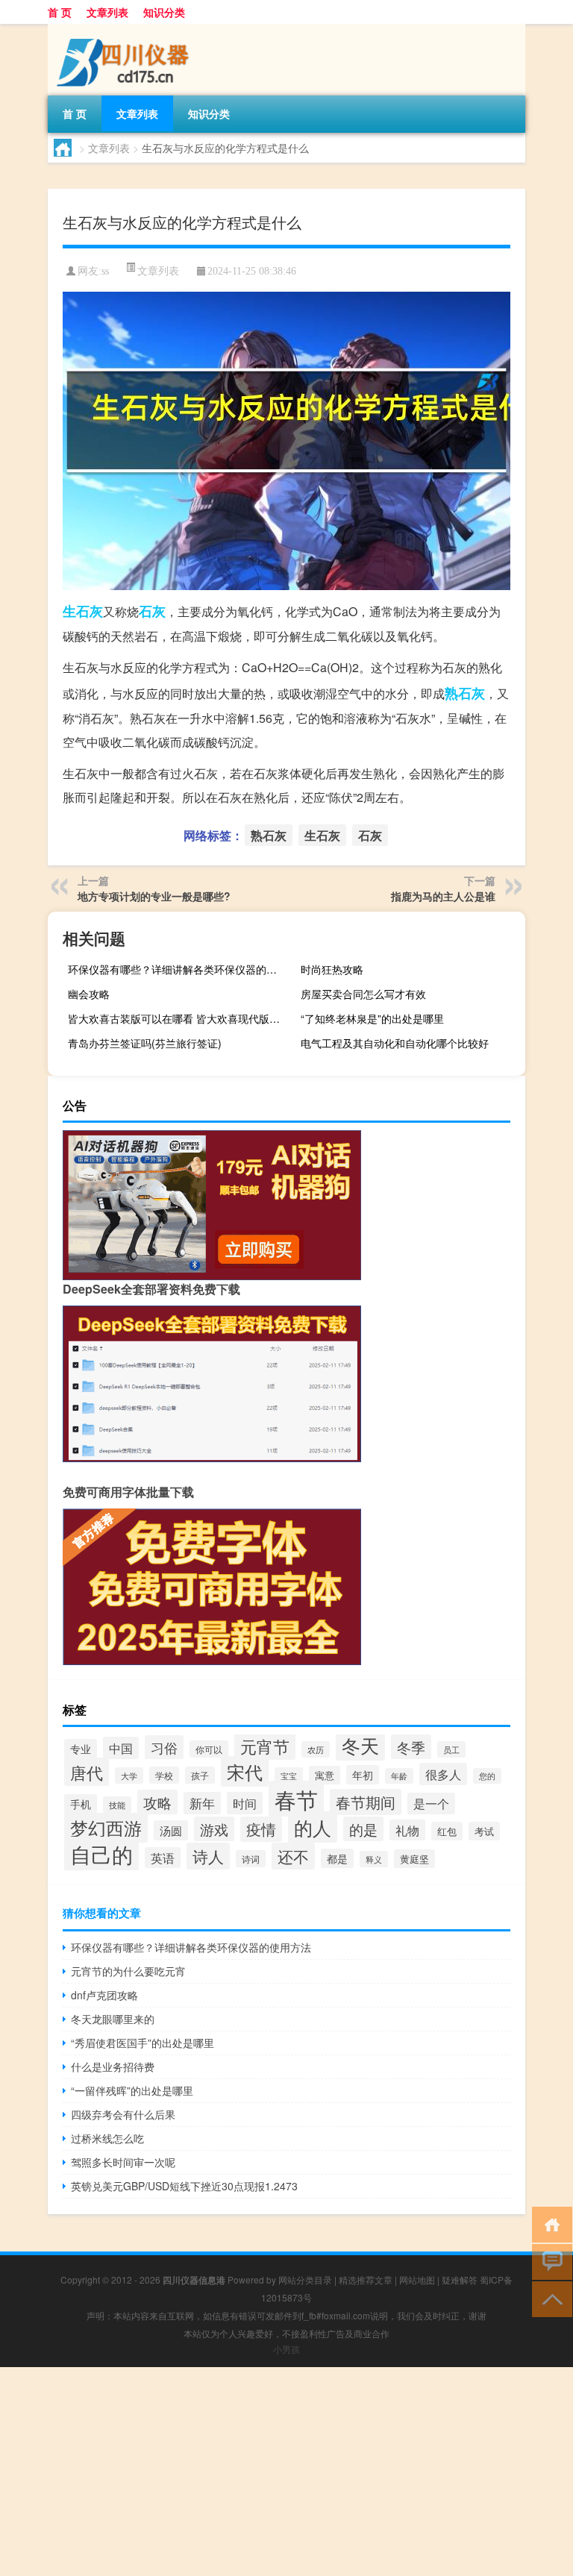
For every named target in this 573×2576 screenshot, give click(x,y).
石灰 (152, 611)
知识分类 (164, 12)
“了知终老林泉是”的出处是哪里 (372, 1018)
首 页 (60, 12)
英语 (163, 1858)
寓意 (325, 1775)
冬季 (411, 1747)
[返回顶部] (549, 2298)
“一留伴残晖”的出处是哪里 (132, 2090)
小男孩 (286, 2349)
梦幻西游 (106, 1828)
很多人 (443, 1774)
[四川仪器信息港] (126, 29)
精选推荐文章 (366, 2279)
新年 (202, 1803)
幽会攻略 (89, 994)
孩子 (200, 1775)
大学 (129, 1776)
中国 (121, 1748)
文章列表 (107, 12)
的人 (313, 1827)
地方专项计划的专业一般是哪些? (154, 896)
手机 (81, 1804)
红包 (447, 1831)
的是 (363, 1829)
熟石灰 (465, 693)
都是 (337, 1858)
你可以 (209, 1749)
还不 (293, 1856)
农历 (316, 1749)
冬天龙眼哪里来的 (113, 2019)
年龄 (399, 1776)
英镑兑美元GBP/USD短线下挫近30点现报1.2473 (184, 2186)
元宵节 (265, 1746)
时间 (245, 1803)
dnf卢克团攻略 (104, 1995)
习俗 (164, 1747)
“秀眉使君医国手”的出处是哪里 (143, 2043)
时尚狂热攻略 (332, 969)
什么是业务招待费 (113, 2066)
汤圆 (171, 1830)
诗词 (251, 1859)
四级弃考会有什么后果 (123, 2114)
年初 (363, 1775)
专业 (81, 1749)
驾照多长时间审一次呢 (123, 2162)
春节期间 (366, 1802)
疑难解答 (460, 2279)
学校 (164, 1775)
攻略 (157, 1802)
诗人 (208, 1856)
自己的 (101, 1854)
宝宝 (289, 1776)
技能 (117, 1805)
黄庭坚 (414, 1859)
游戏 (214, 1829)
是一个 (431, 1803)
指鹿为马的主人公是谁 (443, 896)
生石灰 (83, 611)
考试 (484, 1831)
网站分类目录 (305, 2279)
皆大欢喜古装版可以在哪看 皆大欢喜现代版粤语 (178, 1018)
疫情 (261, 1829)
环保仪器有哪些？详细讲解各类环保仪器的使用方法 (178, 969)
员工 (451, 1749)
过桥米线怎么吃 (107, 2138)
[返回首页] (549, 2224)
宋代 (245, 1771)
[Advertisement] (286, 2472)
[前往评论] (549, 2261)
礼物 (407, 1830)
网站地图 (417, 2279)
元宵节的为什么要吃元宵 (128, 1971)
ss (105, 271)
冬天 (360, 1745)
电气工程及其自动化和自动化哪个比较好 (395, 1043)
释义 (374, 1859)
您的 (487, 1776)
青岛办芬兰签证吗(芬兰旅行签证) (145, 1043)
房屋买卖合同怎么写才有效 (363, 994)
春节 (296, 1799)
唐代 (87, 1772)
